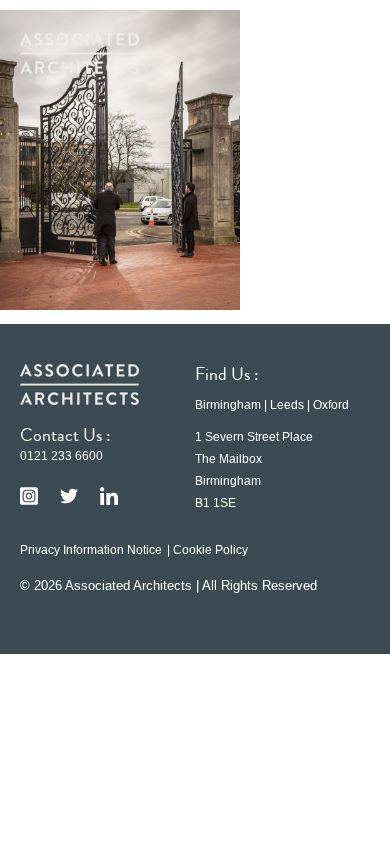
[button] (340, 53)
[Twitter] (69, 496)
